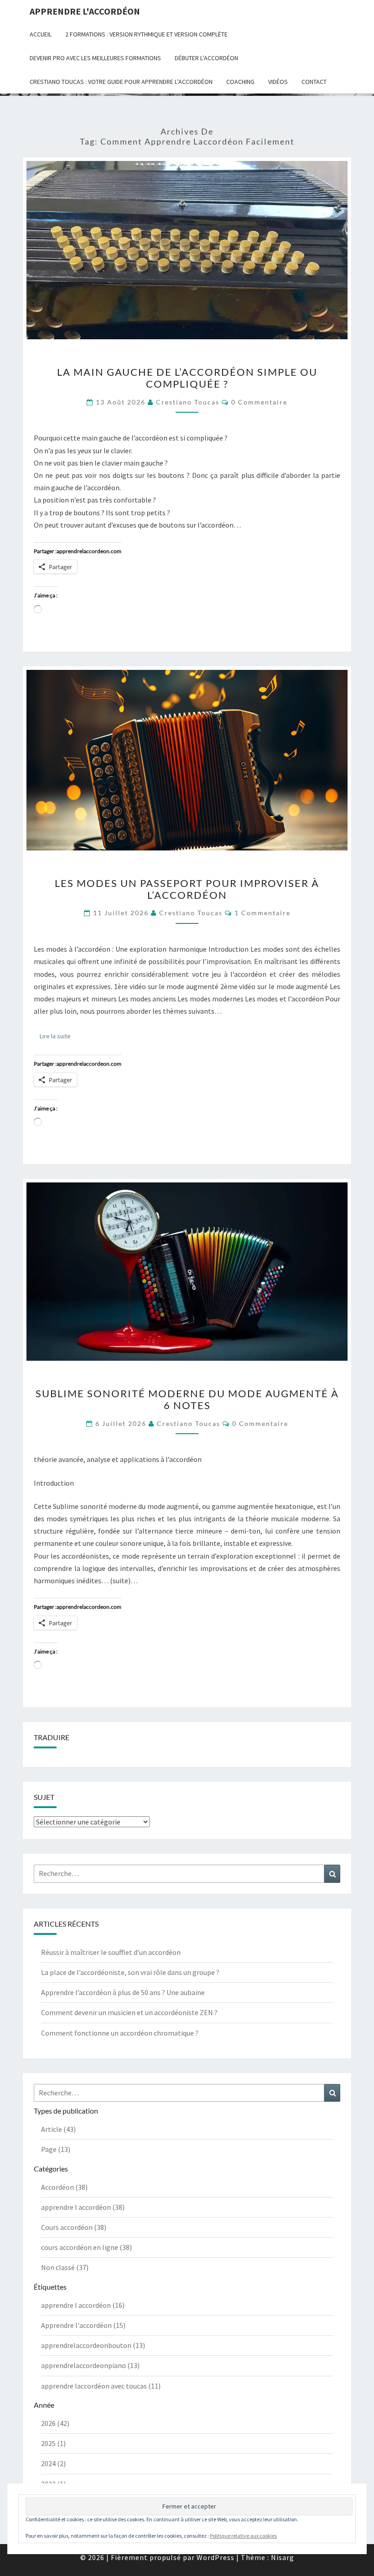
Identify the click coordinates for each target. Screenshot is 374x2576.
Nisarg (283, 2557)
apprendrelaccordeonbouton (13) (93, 2345)
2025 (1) (53, 2443)
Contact (314, 82)
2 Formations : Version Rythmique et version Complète (146, 34)
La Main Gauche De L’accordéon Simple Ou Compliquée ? (187, 378)
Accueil (41, 34)
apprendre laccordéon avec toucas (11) (101, 2386)
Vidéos (278, 82)
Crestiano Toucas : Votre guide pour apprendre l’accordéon (121, 82)
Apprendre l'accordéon (85, 11)
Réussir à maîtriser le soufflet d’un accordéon (111, 1952)
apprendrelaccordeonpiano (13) (90, 2365)
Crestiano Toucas (188, 402)
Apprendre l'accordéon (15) (83, 2325)
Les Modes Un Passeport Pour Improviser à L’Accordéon (187, 889)
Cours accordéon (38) (74, 2227)
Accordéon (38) (64, 2187)
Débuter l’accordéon (206, 58)
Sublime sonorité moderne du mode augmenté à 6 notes (187, 1399)
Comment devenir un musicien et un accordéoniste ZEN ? (129, 2012)
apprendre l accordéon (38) (83, 2207)
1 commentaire (262, 913)
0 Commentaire (259, 402)
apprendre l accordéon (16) (83, 2305)
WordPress (216, 2557)
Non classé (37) (65, 2267)
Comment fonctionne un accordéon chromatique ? (120, 2033)
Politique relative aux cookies (243, 2536)
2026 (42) (55, 2423)
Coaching (240, 82)
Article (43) (58, 2129)
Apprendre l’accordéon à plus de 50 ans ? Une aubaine (123, 1992)
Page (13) (56, 2149)
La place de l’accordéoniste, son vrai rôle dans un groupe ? (130, 1972)
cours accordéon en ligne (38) (86, 2247)
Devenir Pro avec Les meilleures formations (95, 58)
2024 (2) (53, 2463)
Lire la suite (58, 1036)
